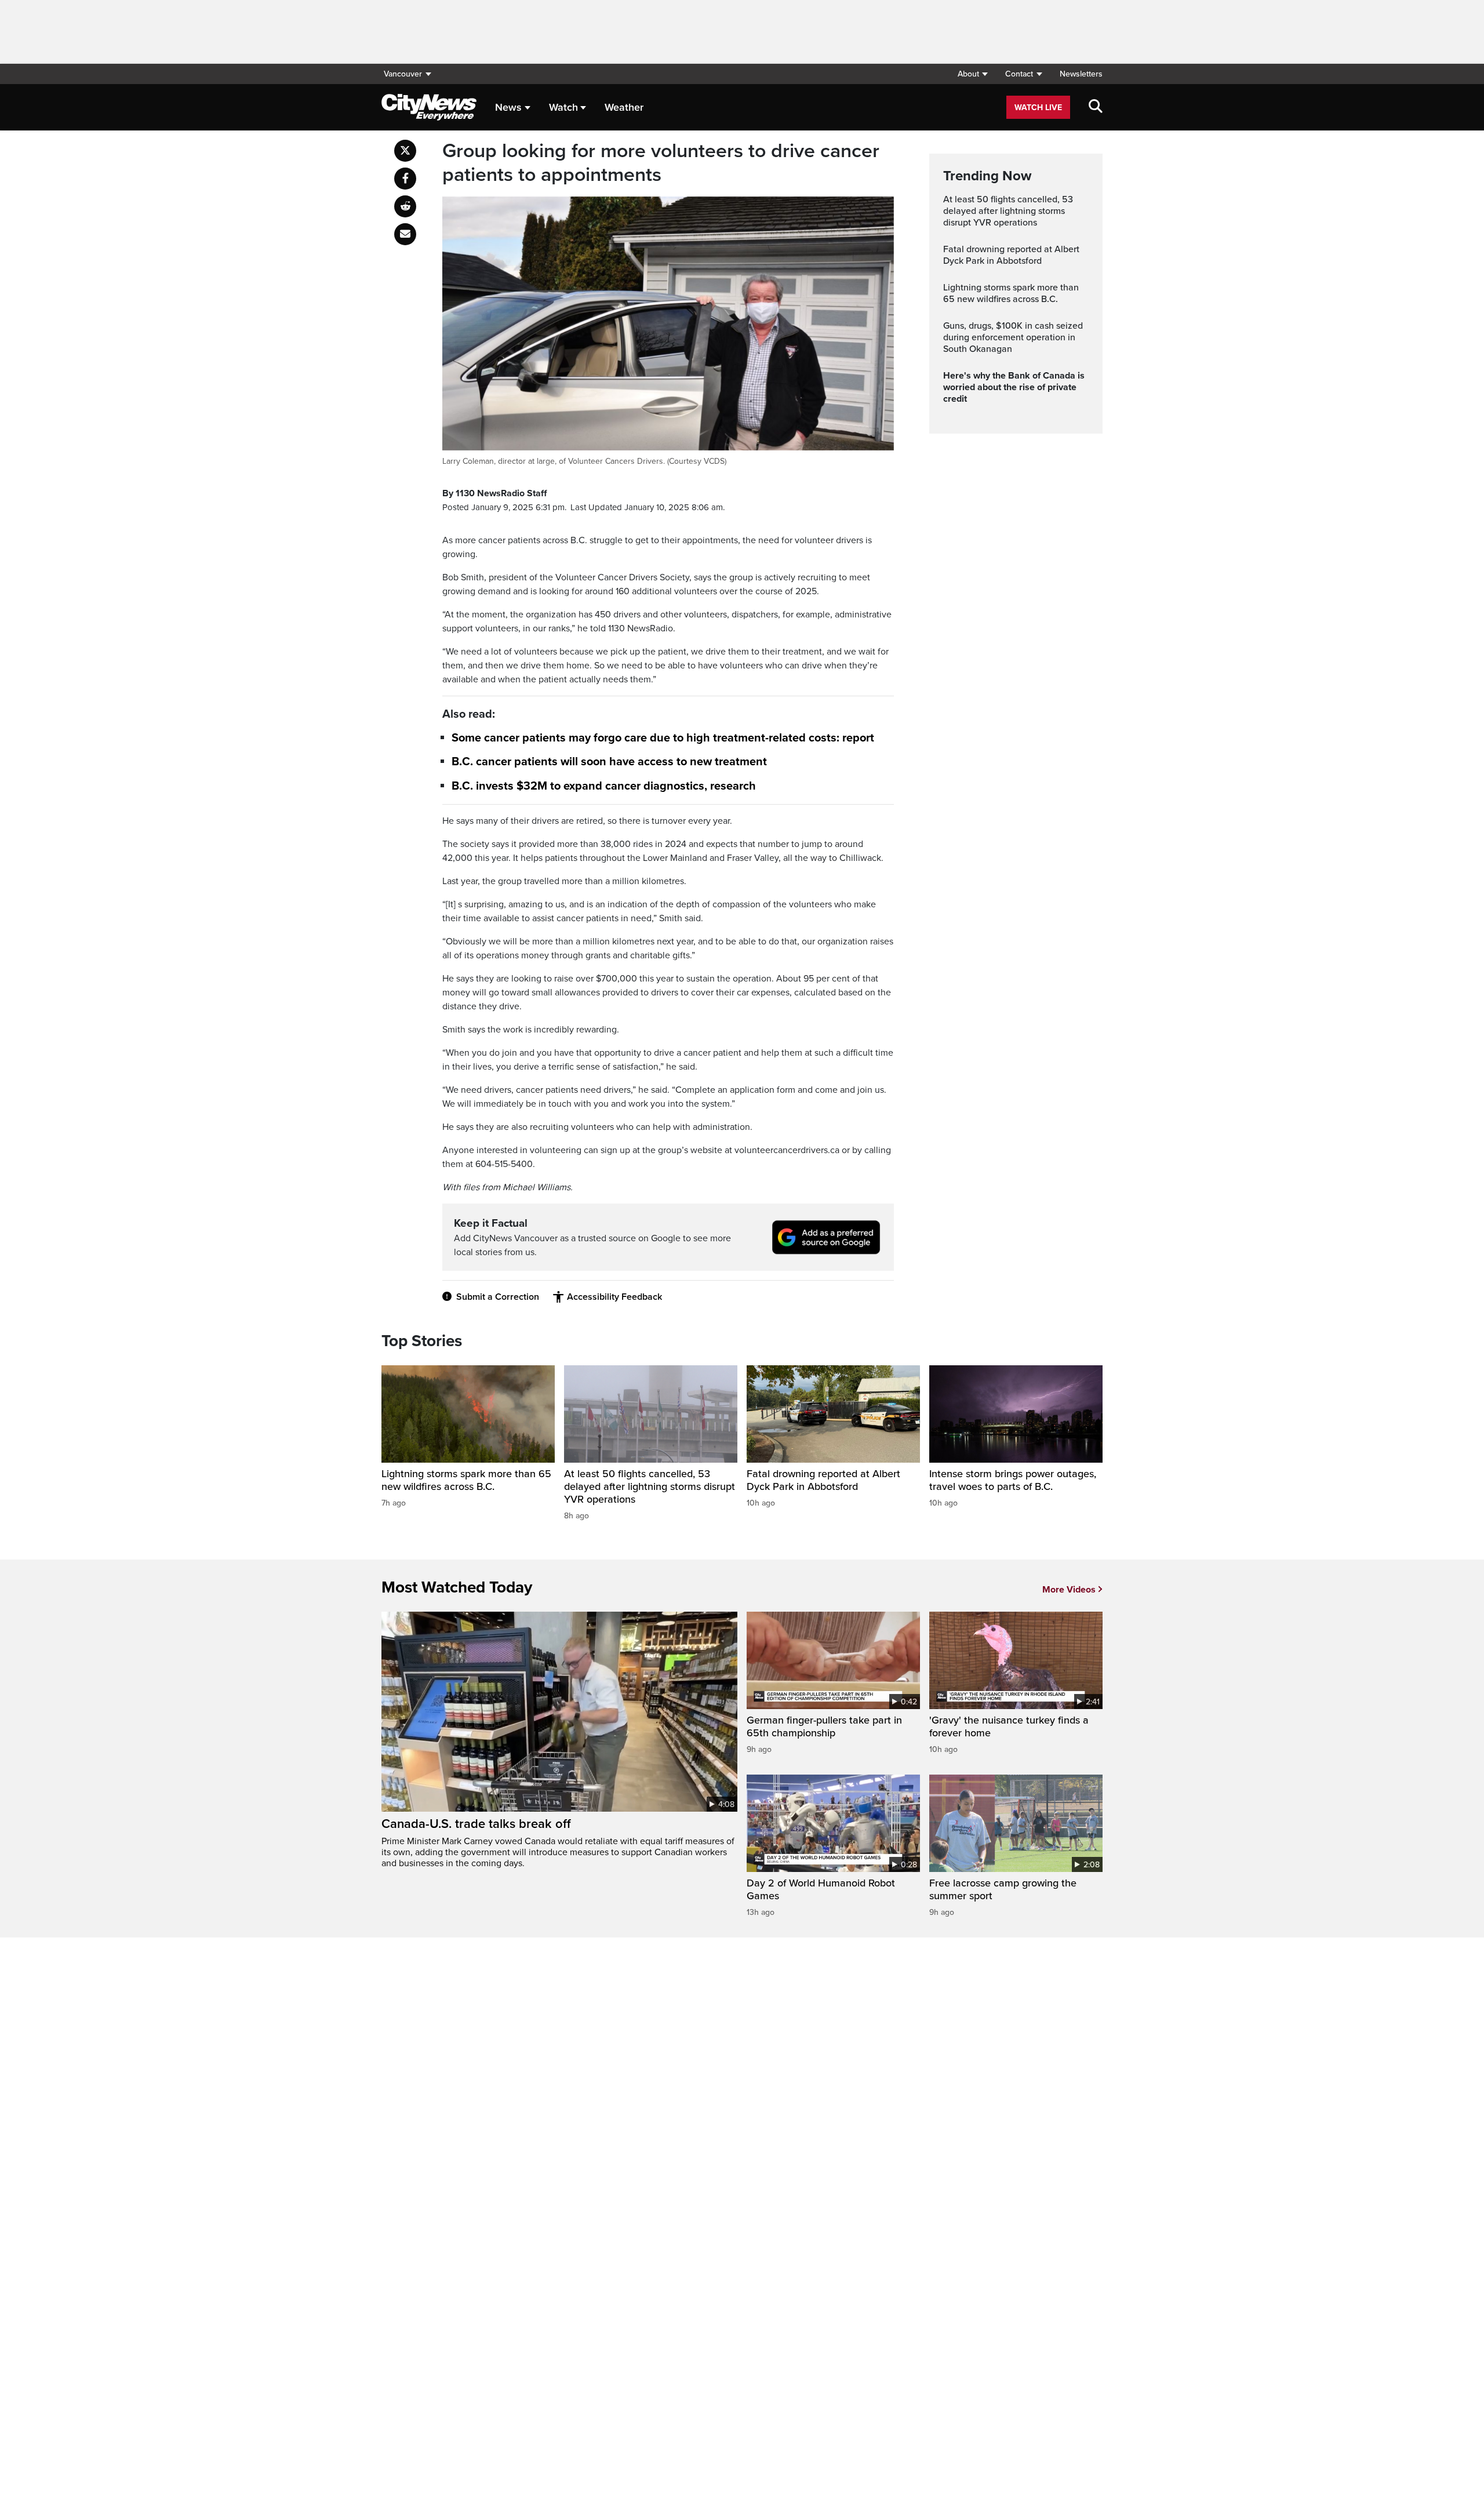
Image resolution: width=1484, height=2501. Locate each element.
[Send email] (405, 234)
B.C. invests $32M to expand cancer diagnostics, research (604, 786)
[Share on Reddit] (405, 206)
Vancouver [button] (403, 74)
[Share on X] (405, 151)
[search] (1096, 107)
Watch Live (1038, 108)
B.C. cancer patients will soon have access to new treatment (609, 762)
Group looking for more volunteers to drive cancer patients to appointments (661, 163)
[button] (972, 74)
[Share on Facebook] (405, 179)
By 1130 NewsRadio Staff (494, 493)
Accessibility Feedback (614, 1297)
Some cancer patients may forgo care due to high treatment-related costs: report (663, 738)
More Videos (1069, 1590)
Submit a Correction (498, 1297)
